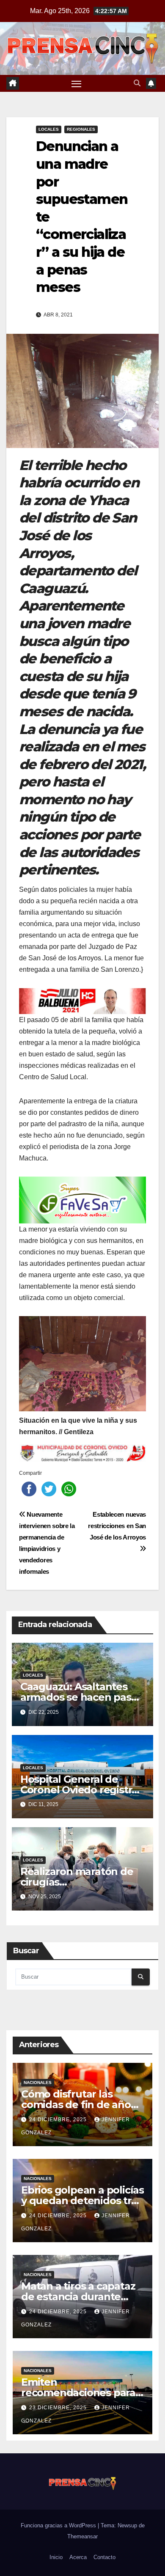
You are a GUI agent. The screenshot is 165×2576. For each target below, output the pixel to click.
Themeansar (82, 2536)
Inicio (56, 2557)
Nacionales (38, 2083)
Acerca (78, 2557)
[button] (137, 83)
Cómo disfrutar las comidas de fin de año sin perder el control (76, 2105)
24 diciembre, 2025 (59, 2120)
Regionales (81, 129)
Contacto (104, 2557)
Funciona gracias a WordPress (59, 2525)
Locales (49, 129)
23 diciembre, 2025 (59, 2408)
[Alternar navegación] (77, 83)
